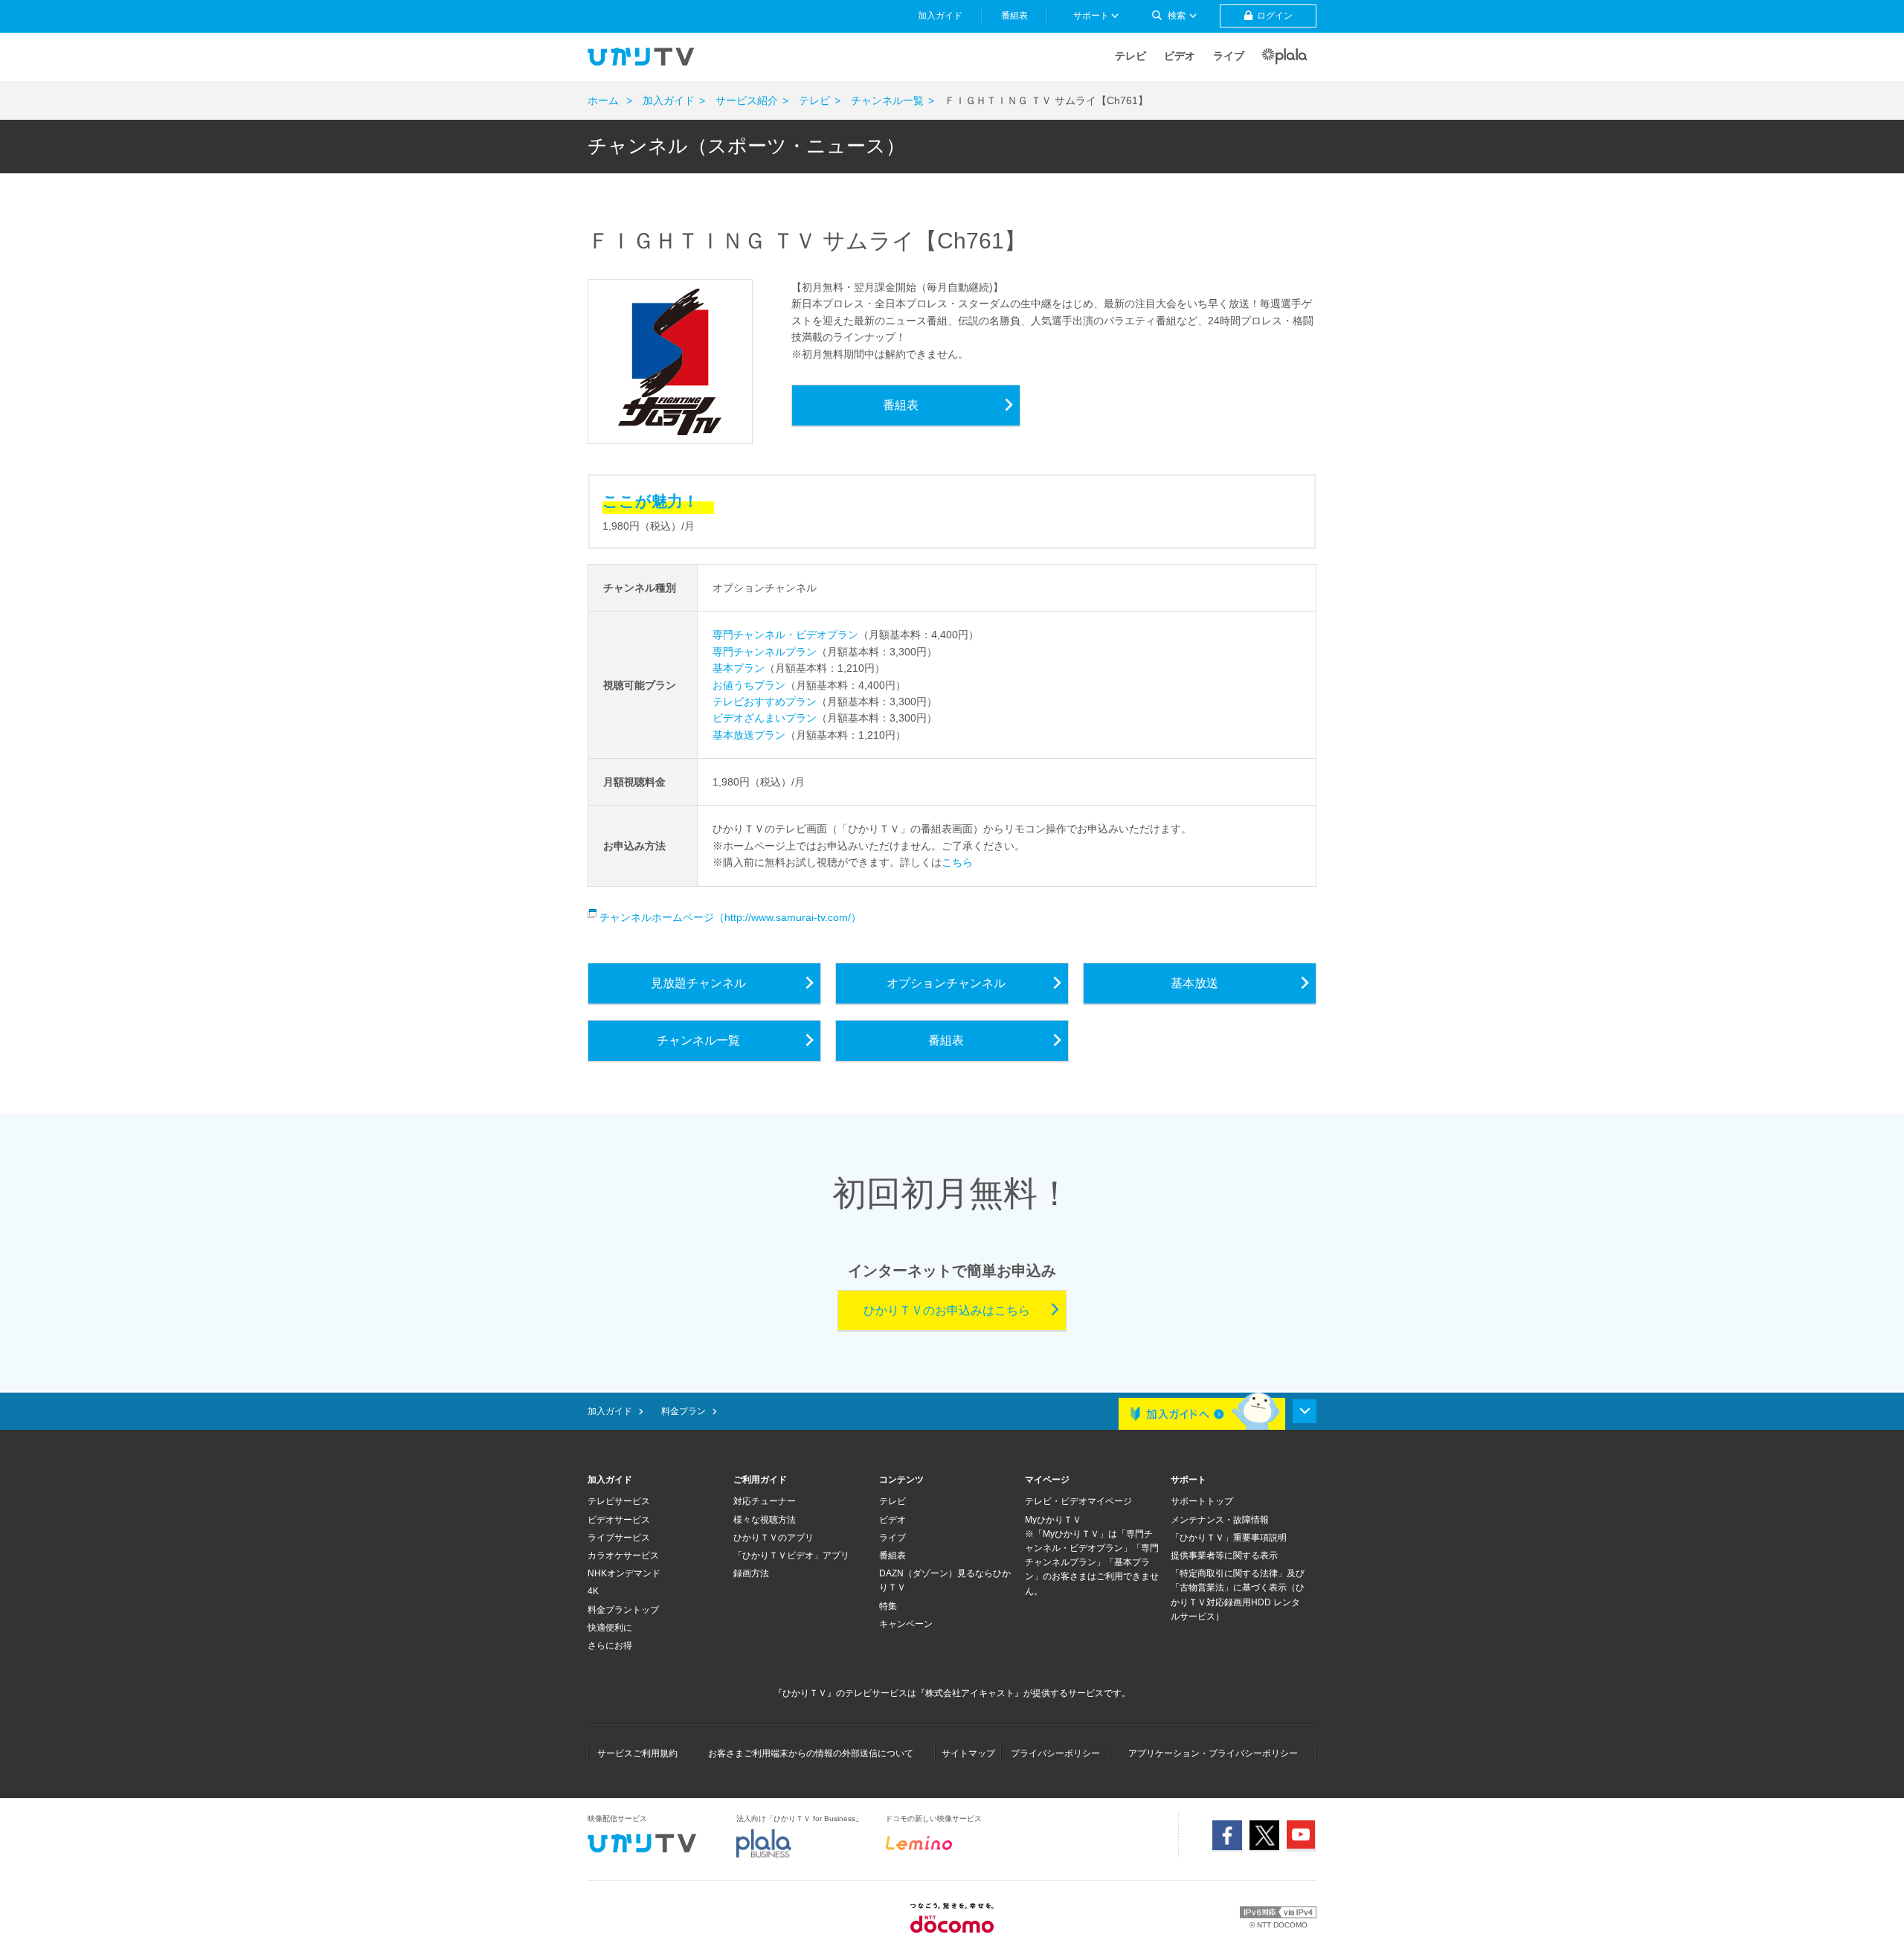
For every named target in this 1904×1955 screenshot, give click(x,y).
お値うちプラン (749, 685)
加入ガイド (669, 100)
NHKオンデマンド (624, 1573)
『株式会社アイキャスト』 (970, 1693)
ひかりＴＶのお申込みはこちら (947, 1310)
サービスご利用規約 (637, 1753)
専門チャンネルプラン (765, 652)
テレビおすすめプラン (765, 702)
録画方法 (751, 1573)
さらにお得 (610, 1646)
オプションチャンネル (946, 983)
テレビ (1130, 56)
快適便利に (610, 1628)
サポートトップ (1202, 1501)
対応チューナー (765, 1501)
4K (593, 1591)
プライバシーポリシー (1055, 1753)
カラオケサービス (623, 1556)
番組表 (901, 405)
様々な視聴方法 (765, 1520)
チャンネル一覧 (887, 100)
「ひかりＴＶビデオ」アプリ (791, 1556)
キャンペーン (906, 1624)
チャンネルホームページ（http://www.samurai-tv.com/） (729, 917)
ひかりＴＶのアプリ (773, 1538)
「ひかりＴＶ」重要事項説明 (1229, 1538)
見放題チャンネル (698, 983)
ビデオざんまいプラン (765, 718)
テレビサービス (619, 1501)
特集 (888, 1606)
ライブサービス (619, 1538)
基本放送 (1194, 983)
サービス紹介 (747, 100)
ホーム (603, 100)
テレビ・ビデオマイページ (1078, 1501)
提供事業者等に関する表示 (1224, 1556)
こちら (957, 862)
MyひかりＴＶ (1053, 1520)
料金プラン (684, 1411)
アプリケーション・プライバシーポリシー (1213, 1753)
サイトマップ (968, 1753)
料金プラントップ (623, 1610)
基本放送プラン (749, 735)
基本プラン (739, 668)
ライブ (1229, 56)
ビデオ (1180, 56)
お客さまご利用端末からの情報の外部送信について (811, 1753)
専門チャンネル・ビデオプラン (785, 635)
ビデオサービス (619, 1520)
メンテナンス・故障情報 (1220, 1520)
